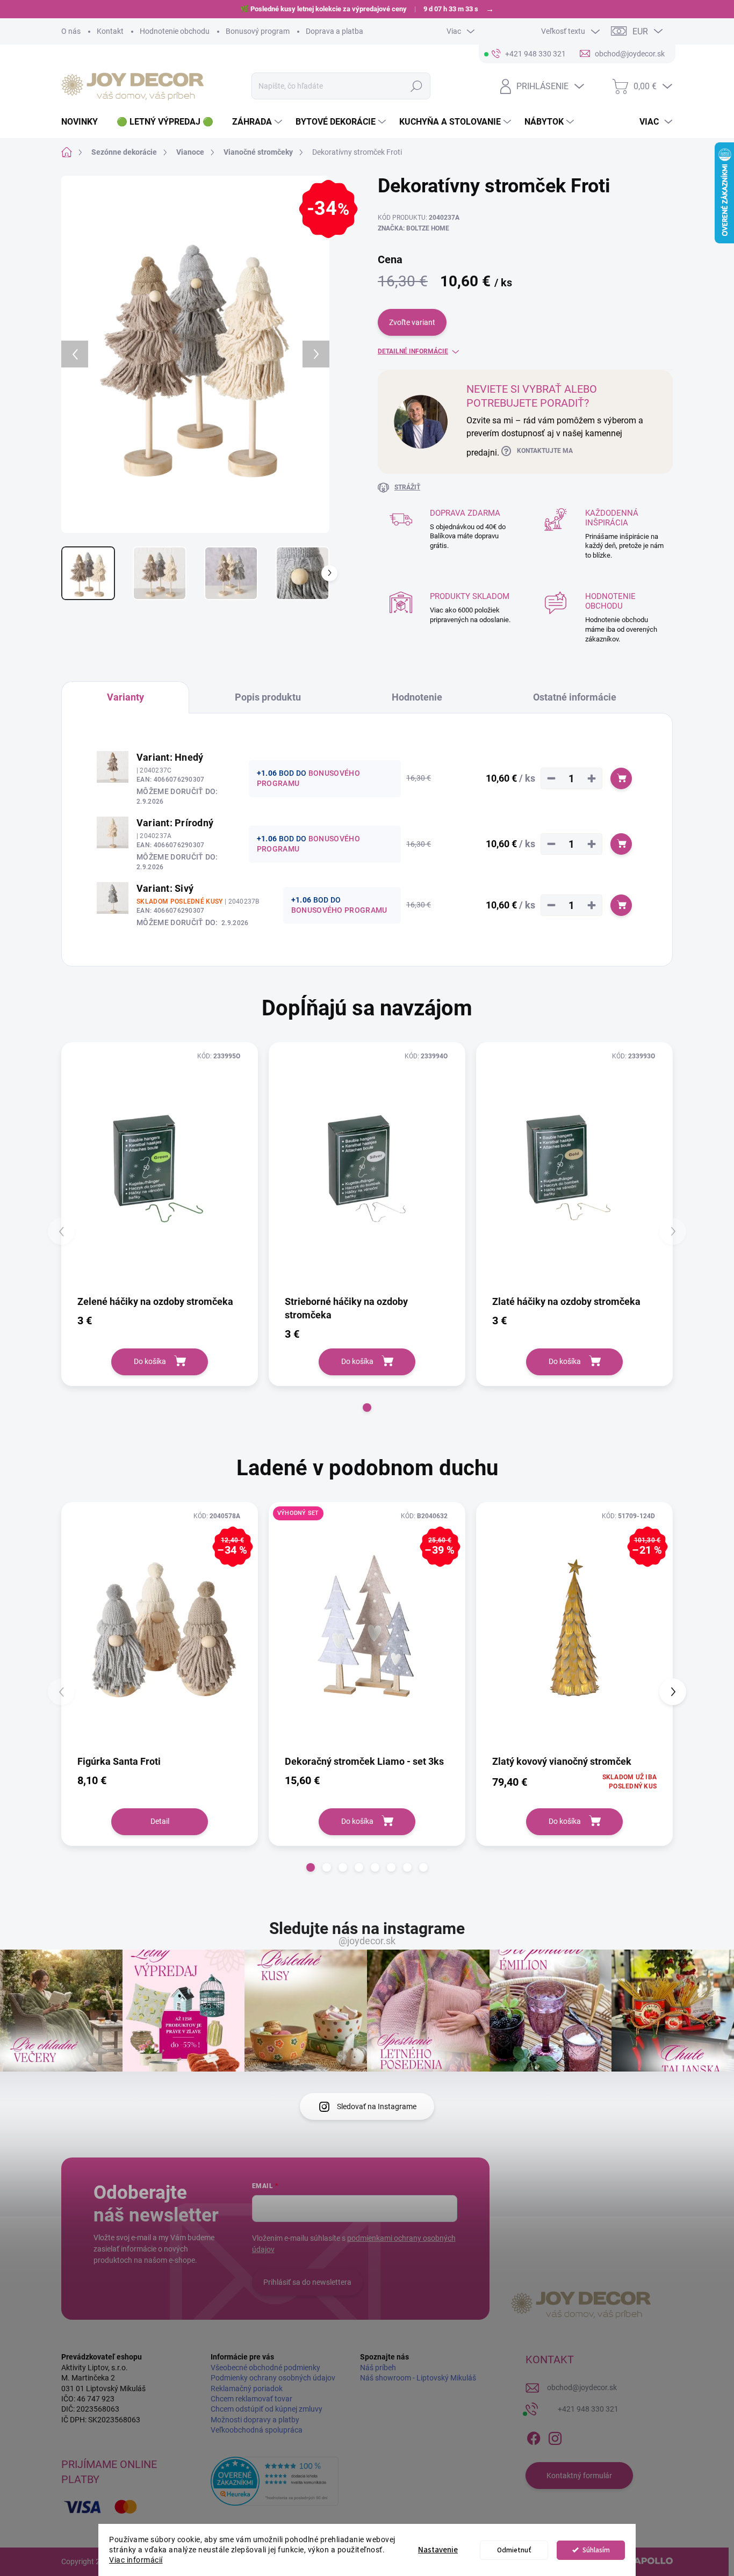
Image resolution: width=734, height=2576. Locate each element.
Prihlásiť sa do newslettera (307, 2282)
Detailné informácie (413, 351)
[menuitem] (84, 122)
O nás (71, 31)
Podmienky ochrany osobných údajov (273, 2378)
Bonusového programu (339, 910)
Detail (160, 1821)
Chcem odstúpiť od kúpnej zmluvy (267, 2409)
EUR (640, 31)
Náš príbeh (378, 2368)
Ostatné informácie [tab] (575, 697)
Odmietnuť (514, 2550)
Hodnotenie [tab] (417, 697)
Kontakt (110, 31)
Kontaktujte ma (545, 451)
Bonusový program (258, 31)
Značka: (413, 228)
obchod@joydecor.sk (582, 2387)
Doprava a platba (334, 31)
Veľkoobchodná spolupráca (257, 2430)
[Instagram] (555, 2436)
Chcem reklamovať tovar (251, 2399)
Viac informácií (136, 2560)
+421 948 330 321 (588, 2409)
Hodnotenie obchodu (175, 31)
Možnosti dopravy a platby (255, 2420)
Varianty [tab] (125, 697)
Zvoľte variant (412, 322)
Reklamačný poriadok (247, 2389)
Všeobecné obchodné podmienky (265, 2368)
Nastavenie (438, 2550)
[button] (367, 1408)
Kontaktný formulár (579, 2476)
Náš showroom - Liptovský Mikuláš (418, 2378)
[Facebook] (534, 2436)
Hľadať (417, 86)
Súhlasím (596, 2550)
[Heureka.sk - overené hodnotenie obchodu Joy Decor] (275, 2481)
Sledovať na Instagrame (377, 2106)
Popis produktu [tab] (268, 697)
